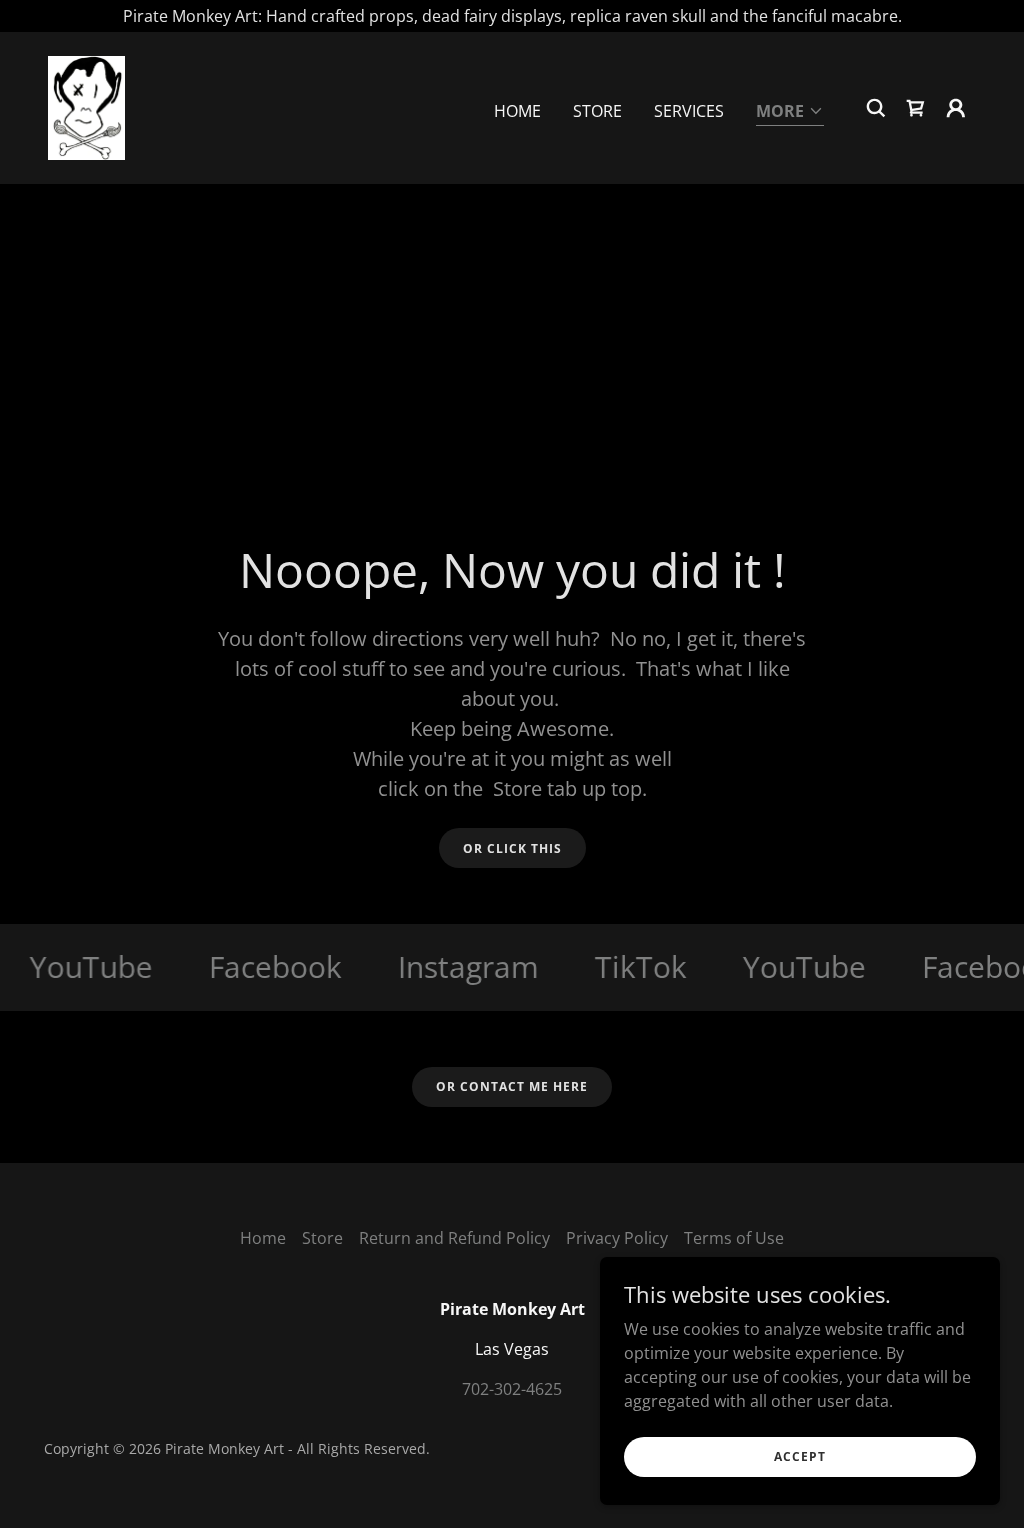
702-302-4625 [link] (512, 1389)
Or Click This (512, 848)
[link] (86, 106)
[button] (790, 112)
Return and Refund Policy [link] (454, 1238)
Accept (800, 1456)
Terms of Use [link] (734, 1238)
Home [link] (517, 111)
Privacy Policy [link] (617, 1238)
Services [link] (689, 111)
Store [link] (597, 111)
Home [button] (263, 1238)
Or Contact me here (512, 1086)
